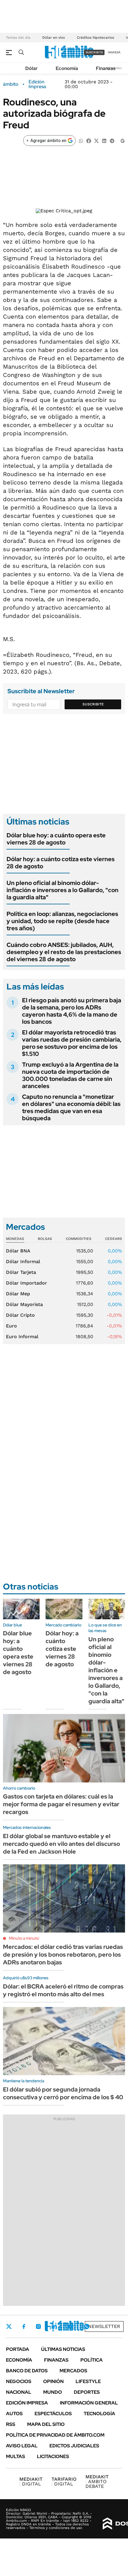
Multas (15, 2456)
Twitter (9, 2326)
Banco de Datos (27, 2371)
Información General (89, 2403)
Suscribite (93, 704)
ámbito (11, 84)
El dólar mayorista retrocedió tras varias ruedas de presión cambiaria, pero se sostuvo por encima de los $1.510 (72, 1043)
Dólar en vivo (54, 38)
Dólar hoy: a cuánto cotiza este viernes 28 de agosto (61, 863)
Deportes (87, 2392)
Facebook (24, 2326)
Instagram (38, 2326)
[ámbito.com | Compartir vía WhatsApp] (81, 140)
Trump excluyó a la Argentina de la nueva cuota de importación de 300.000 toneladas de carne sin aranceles (70, 1075)
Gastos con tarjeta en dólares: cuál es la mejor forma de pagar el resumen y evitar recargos (61, 1804)
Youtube (70, 2327)
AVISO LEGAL (22, 2446)
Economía (67, 68)
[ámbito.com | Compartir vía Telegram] (112, 140)
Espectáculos (53, 2414)
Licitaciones (53, 2456)
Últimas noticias (63, 2349)
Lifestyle (88, 2381)
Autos (14, 2414)
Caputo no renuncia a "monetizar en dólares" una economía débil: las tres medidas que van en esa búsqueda (71, 1107)
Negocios (19, 2381)
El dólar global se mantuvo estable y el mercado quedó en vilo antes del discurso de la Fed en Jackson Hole (61, 1844)
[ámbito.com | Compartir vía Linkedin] (104, 140)
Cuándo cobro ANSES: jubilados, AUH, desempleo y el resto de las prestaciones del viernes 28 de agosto (64, 952)
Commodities (79, 1239)
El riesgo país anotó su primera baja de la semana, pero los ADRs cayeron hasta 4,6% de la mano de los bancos (72, 1011)
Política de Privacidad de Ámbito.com (55, 2435)
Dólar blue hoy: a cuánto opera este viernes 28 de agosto (56, 839)
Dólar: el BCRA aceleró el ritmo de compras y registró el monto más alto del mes (63, 1990)
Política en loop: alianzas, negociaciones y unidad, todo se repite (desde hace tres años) (62, 921)
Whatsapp (87, 2326)
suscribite (94, 52)
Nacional (19, 2392)
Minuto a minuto (24, 1938)
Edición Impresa (27, 2403)
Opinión (53, 2381)
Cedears (114, 1239)
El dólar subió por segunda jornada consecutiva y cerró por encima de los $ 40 (63, 2093)
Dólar (32, 68)
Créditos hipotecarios (95, 38)
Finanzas (106, 68)
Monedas (15, 1239)
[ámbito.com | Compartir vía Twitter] (96, 140)
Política (92, 2360)
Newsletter (104, 2326)
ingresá (114, 52)
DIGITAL (31, 2481)
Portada (18, 2349)
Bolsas (45, 1239)
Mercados (73, 2371)
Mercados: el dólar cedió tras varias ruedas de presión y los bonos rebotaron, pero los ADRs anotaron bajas (63, 1955)
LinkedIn (54, 2326)
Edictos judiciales (74, 2446)
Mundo (53, 2392)
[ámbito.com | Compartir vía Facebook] (89, 140)
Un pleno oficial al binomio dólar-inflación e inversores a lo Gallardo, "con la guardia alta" (63, 890)
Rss (11, 2424)
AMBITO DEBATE (97, 2481)
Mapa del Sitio (46, 2424)
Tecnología (99, 2414)
